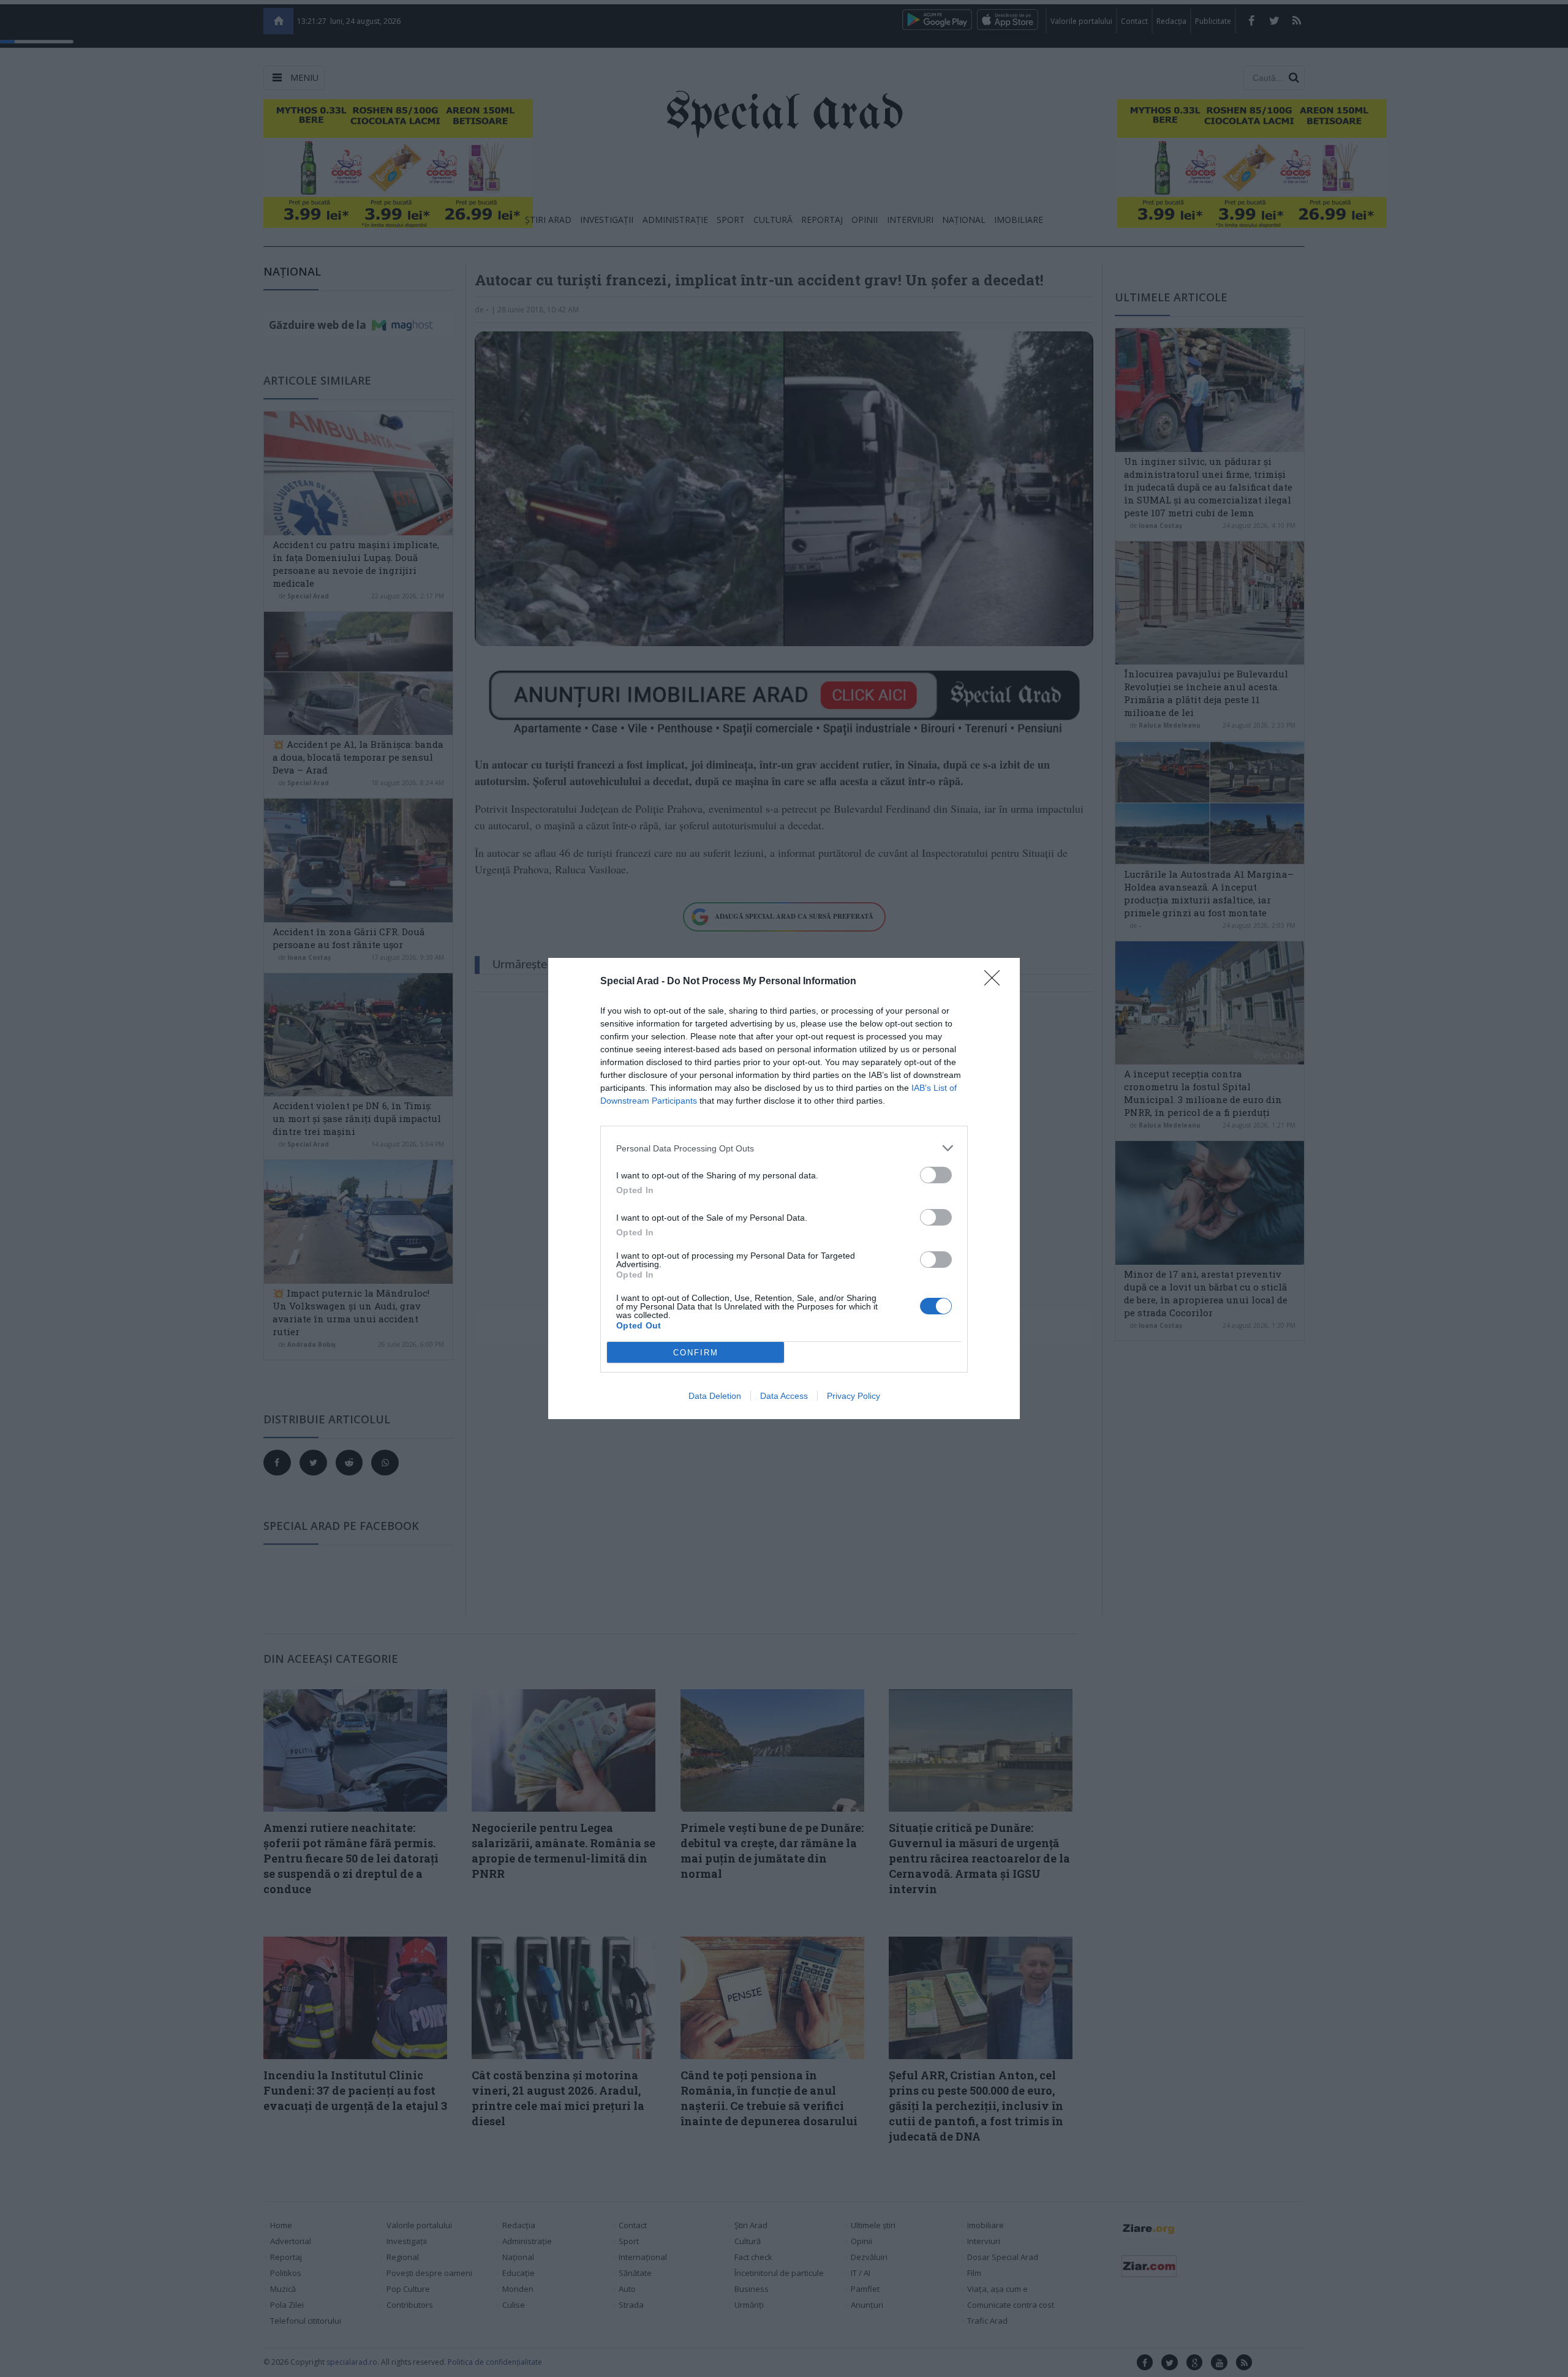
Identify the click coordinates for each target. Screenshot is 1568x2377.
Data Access (784, 1396)
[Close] (996, 982)
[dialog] (784, 1188)
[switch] (936, 1175)
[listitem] (784, 1148)
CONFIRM (696, 1353)
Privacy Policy (854, 1396)
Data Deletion (715, 1396)
